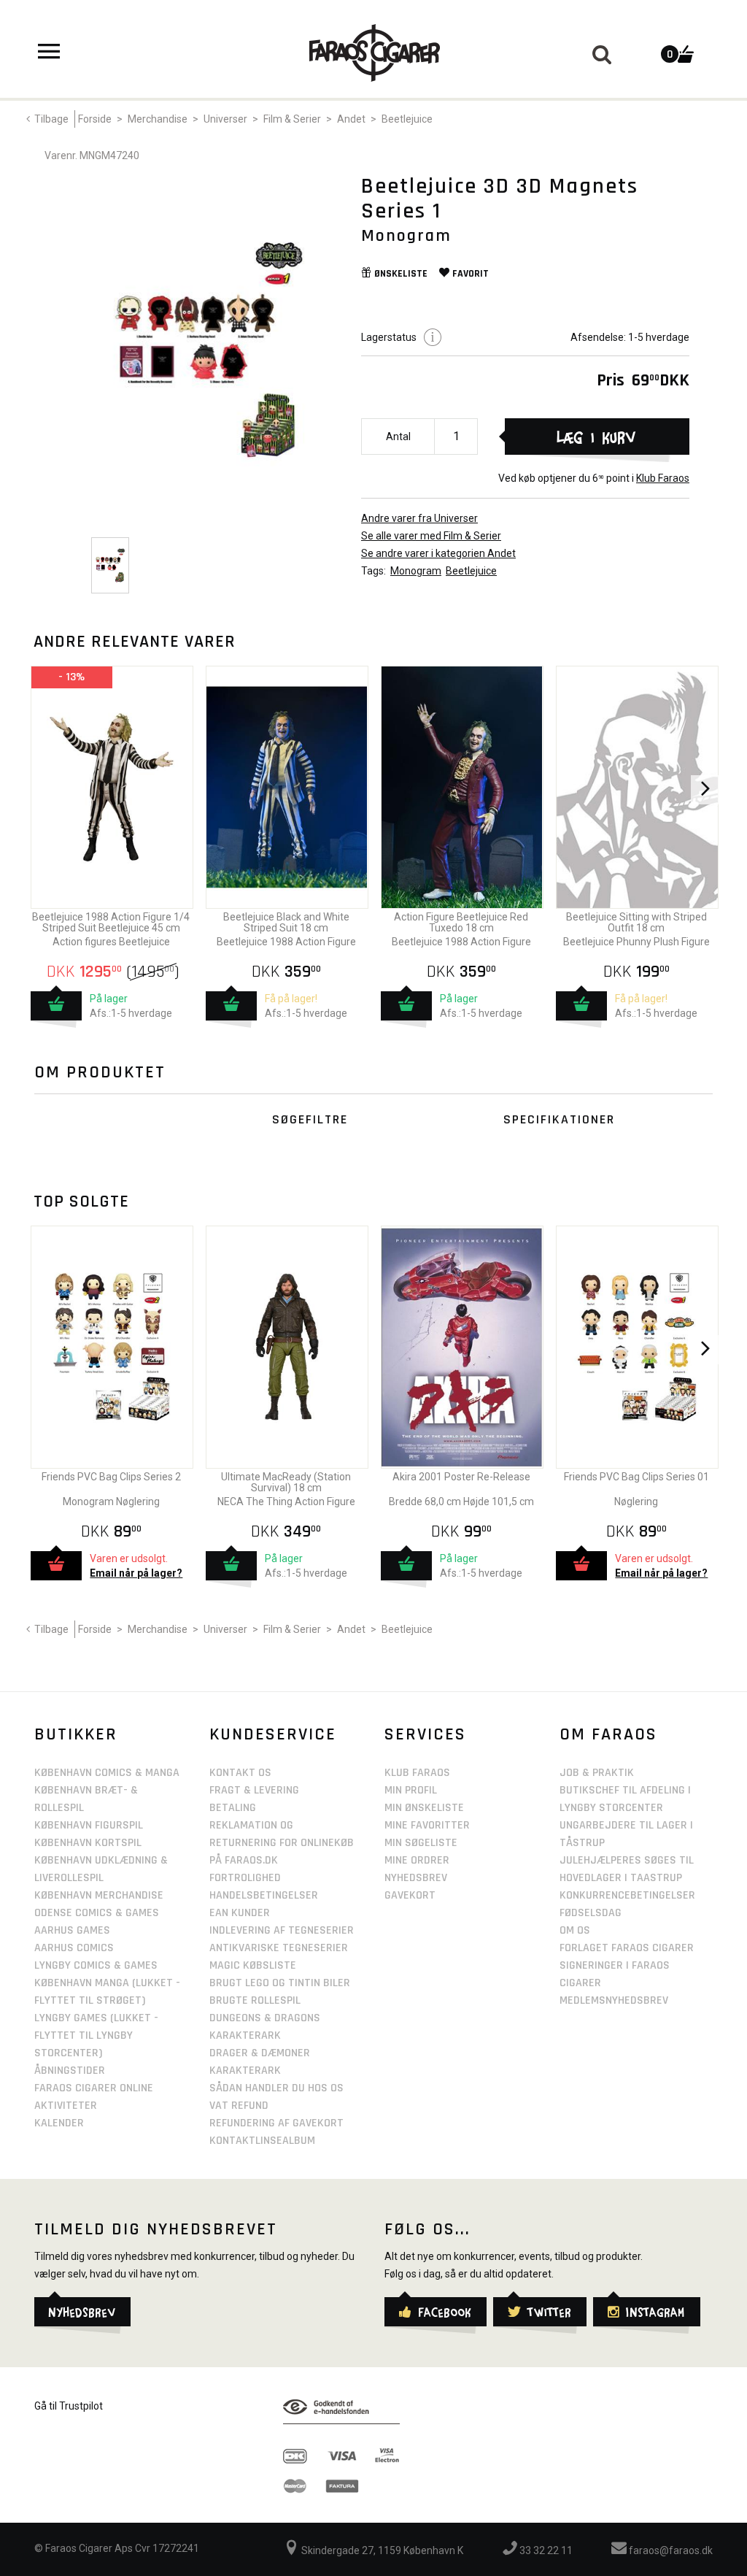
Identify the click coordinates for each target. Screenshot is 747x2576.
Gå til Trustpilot (69, 2406)
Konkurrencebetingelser (627, 1895)
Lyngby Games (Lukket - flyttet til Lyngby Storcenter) (96, 2035)
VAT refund (239, 2106)
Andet (351, 119)
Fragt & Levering (254, 1790)
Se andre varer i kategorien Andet (438, 553)
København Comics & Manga (107, 1773)
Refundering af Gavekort (276, 2123)
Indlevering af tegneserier (282, 1930)
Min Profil (411, 1790)
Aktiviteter (66, 2106)
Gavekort (410, 1895)
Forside (95, 119)
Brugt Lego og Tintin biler (280, 1983)
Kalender (59, 2123)
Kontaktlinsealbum (262, 2141)
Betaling (233, 1808)
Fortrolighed (245, 1878)
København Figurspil (89, 1825)
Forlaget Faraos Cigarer (627, 1948)
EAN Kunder (240, 1913)
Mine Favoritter (427, 1825)
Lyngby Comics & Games (96, 1965)
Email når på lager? (136, 1573)
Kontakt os (240, 1773)
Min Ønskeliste (424, 1808)
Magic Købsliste (253, 1965)
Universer (225, 119)
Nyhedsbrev (416, 1878)
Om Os (575, 1930)
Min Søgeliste (421, 1843)
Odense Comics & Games (97, 1913)
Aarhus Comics (74, 1948)
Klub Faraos (663, 478)
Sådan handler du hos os (276, 2088)
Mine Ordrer (417, 1860)
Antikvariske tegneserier (279, 1948)
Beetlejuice (407, 119)
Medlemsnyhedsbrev (614, 2000)
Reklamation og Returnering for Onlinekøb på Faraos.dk (282, 1843)
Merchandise (158, 119)
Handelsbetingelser (264, 1895)
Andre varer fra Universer (419, 518)
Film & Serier (292, 119)
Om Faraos (608, 1734)
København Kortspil (88, 1843)
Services (425, 1734)
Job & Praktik (597, 1773)
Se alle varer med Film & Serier (431, 536)
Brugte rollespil (255, 2000)
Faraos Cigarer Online (94, 2088)
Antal (398, 437)
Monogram (416, 571)
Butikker (76, 1734)
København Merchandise (99, 1895)
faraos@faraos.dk (670, 2550)
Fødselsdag (591, 1913)
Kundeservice (273, 1734)
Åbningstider (70, 2071)
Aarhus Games (72, 1930)
